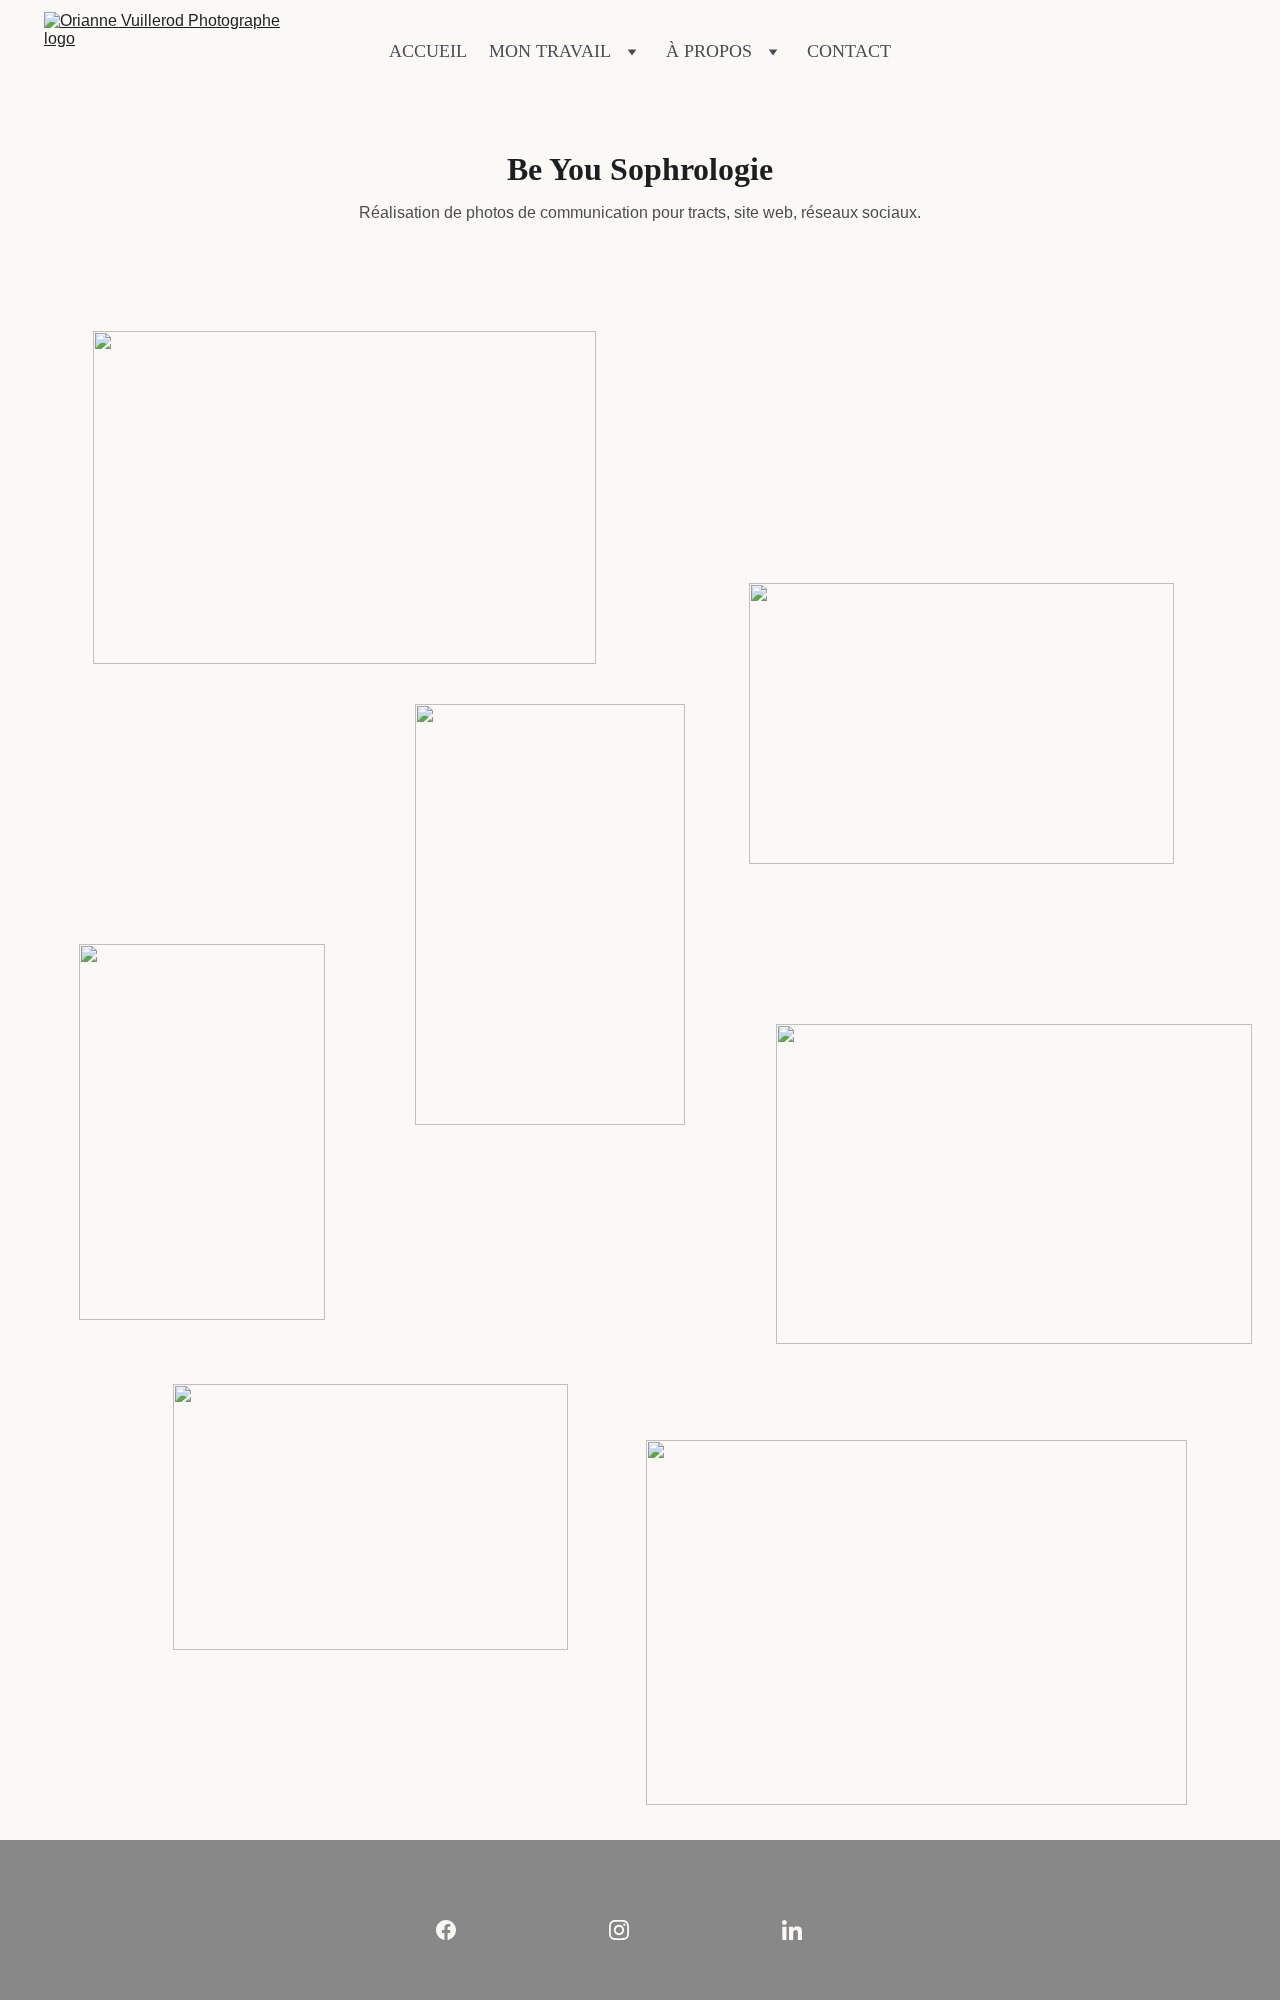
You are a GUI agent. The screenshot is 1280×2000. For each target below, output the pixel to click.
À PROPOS (709, 51)
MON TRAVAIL (550, 51)
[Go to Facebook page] (456, 1930)
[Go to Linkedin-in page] (792, 1930)
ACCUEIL (428, 51)
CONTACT (849, 51)
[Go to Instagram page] (629, 1930)
